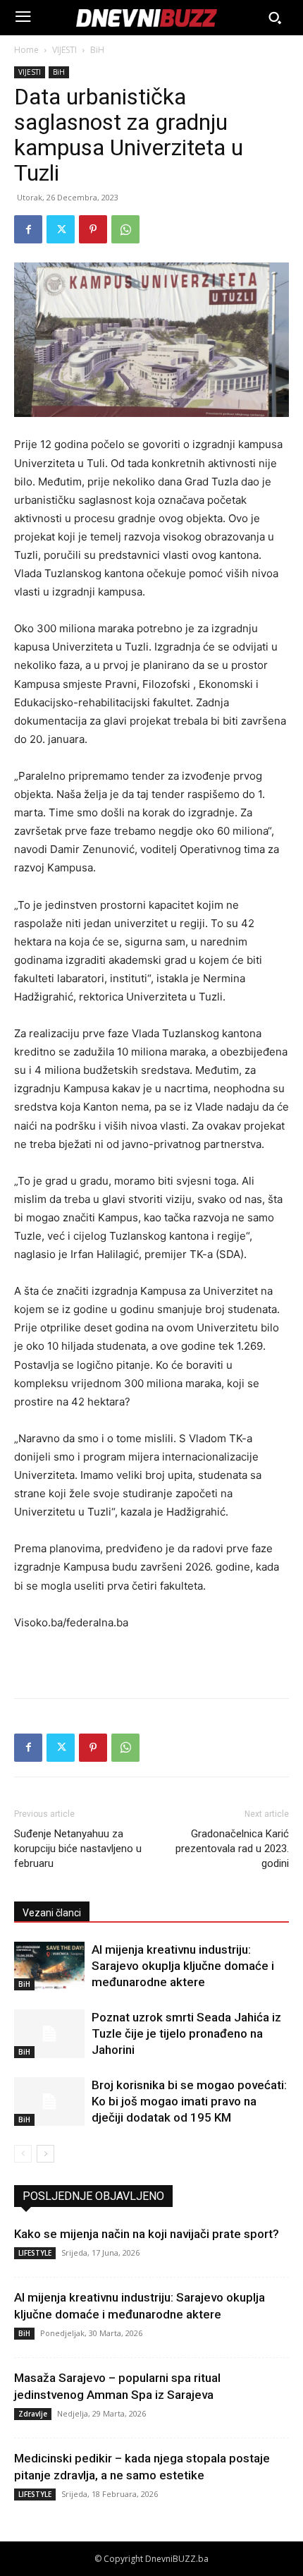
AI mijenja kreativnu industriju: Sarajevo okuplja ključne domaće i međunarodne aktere (183, 1966)
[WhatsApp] (125, 229)
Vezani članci (52, 1913)
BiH (97, 50)
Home (26, 50)
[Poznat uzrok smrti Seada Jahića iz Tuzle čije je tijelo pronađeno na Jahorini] (49, 2034)
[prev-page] (23, 2154)
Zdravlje (33, 2414)
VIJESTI (64, 50)
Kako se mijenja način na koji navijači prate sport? (147, 2234)
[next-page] (45, 2154)
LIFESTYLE (35, 2253)
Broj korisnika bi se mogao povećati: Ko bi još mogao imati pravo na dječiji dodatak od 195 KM (189, 2101)
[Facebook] (28, 229)
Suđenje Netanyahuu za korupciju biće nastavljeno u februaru (78, 1849)
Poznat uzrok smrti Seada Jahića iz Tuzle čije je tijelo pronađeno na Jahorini (186, 2033)
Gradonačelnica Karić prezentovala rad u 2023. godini (232, 1849)
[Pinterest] (93, 229)
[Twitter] (61, 229)
